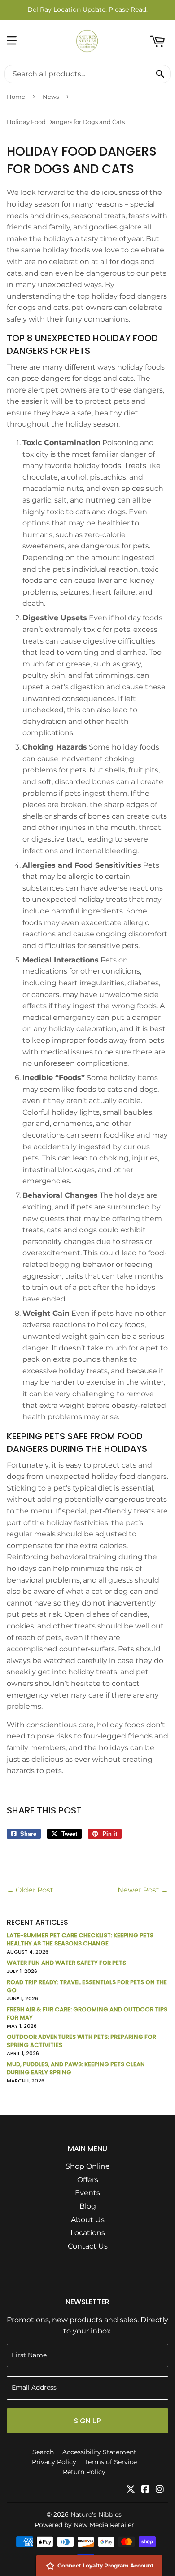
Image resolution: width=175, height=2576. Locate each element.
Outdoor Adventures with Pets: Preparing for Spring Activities (81, 2041)
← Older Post (30, 1890)
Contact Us (88, 2246)
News (51, 97)
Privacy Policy (54, 2462)
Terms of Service (111, 2462)
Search (43, 2452)
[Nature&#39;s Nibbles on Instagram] (160, 2490)
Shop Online (88, 2166)
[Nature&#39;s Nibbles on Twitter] (131, 2490)
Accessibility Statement (99, 2452)
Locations (88, 2233)
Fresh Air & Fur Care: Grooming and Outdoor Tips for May (87, 2014)
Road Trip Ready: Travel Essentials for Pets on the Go (87, 1986)
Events (87, 2193)
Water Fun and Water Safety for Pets (66, 1963)
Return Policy (84, 2472)
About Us (88, 2220)
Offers (88, 2180)
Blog (88, 2206)
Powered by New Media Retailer (84, 2525)
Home (16, 97)
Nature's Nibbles (96, 2514)
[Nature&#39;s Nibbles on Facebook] (145, 2490)
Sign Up (87, 2421)
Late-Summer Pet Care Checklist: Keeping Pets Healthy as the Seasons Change (80, 1939)
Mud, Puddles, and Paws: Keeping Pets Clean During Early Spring (76, 2068)
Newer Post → (143, 1890)
